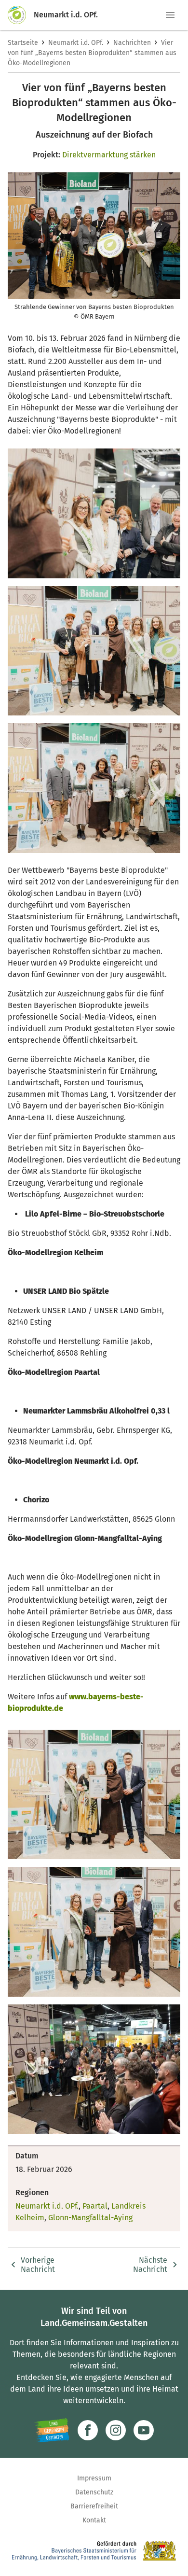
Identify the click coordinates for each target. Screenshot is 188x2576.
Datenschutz (94, 2492)
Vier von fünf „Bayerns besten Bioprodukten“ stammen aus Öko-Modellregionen (92, 53)
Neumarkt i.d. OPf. (76, 43)
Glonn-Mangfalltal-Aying (90, 2218)
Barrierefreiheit (94, 2506)
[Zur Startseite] (21, 15)
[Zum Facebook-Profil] (88, 2430)
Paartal (95, 2206)
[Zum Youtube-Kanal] (144, 2430)
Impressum (94, 2478)
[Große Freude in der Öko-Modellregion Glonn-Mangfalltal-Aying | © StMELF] (94, 1932)
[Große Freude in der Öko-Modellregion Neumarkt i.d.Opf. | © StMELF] (94, 1795)
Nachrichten (132, 43)
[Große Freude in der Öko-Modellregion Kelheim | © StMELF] (94, 651)
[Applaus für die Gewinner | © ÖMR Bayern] (94, 2069)
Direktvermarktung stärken (109, 155)
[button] (170, 15)
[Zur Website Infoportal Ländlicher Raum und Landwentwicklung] (52, 2430)
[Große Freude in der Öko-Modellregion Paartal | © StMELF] (94, 788)
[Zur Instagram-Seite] (116, 2430)
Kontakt (94, 2520)
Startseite (23, 43)
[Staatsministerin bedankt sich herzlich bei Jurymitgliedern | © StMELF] (94, 513)
